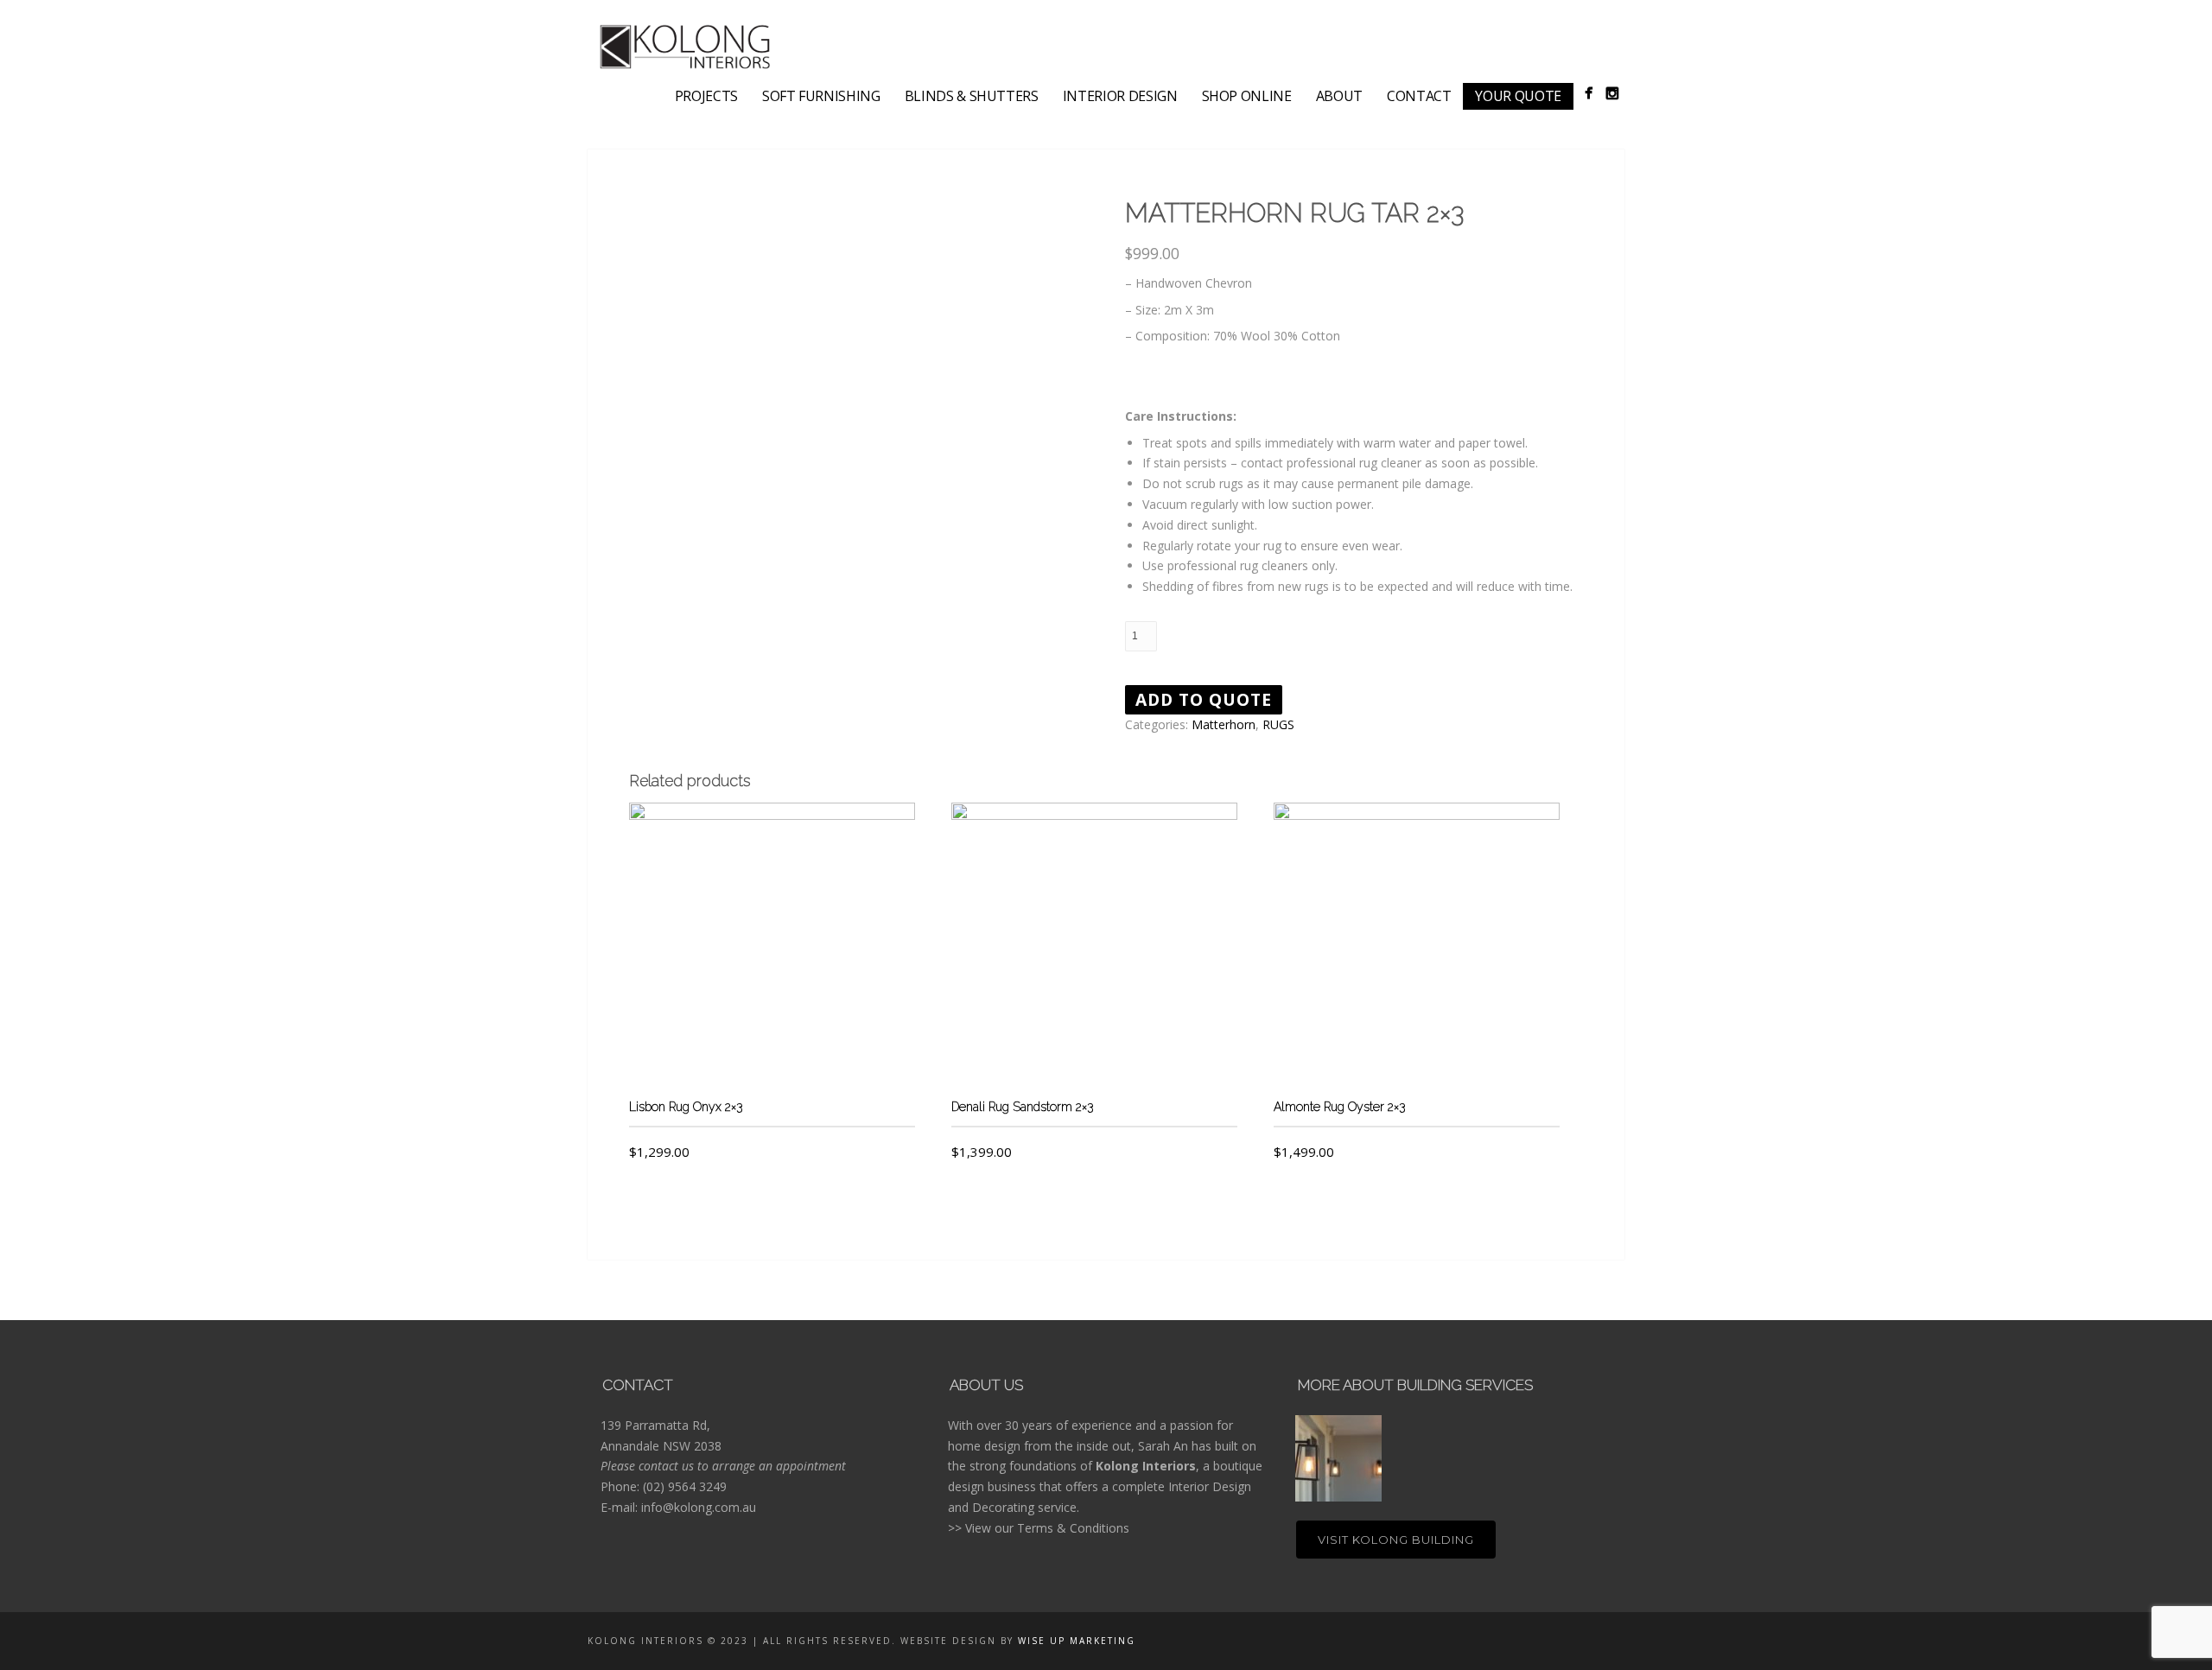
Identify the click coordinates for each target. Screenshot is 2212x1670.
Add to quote (1204, 699)
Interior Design (1120, 96)
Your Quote (1518, 96)
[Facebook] (1589, 93)
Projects (706, 96)
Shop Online (1247, 96)
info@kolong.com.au (699, 1507)
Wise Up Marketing (1077, 1641)
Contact (1419, 96)
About (1339, 96)
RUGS (1278, 724)
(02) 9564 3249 (685, 1486)
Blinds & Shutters (972, 96)
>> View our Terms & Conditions (1039, 1528)
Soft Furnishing (821, 96)
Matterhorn (1224, 724)
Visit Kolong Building (1396, 1540)
